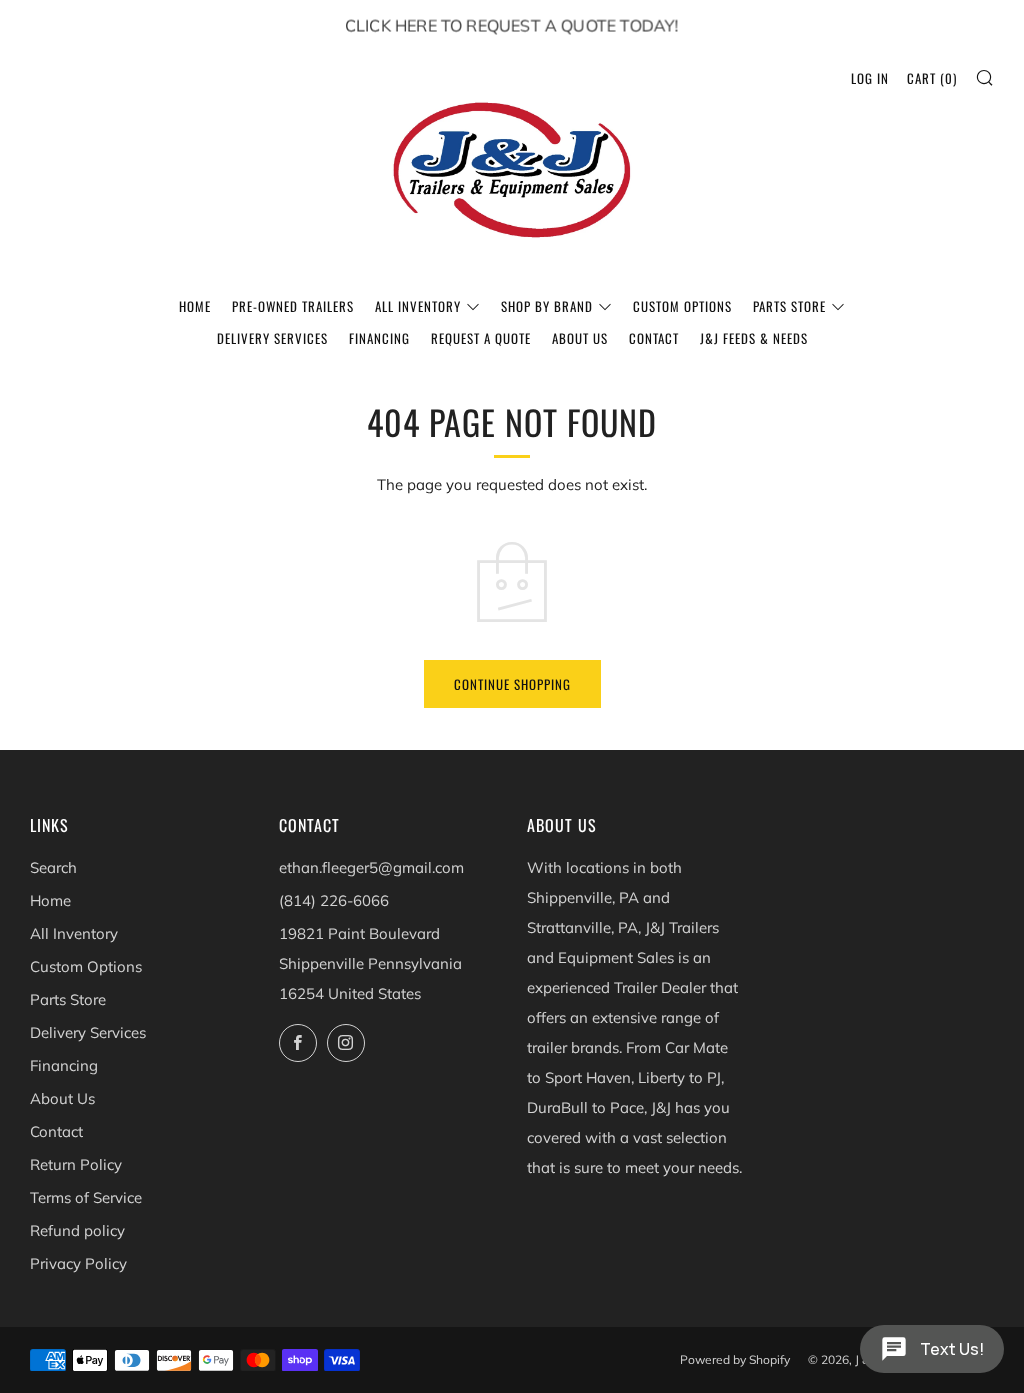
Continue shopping (512, 684)
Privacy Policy (78, 1263)
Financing (379, 338)
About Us (580, 338)
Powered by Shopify (735, 1359)
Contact (654, 338)
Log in (870, 78)
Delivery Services (272, 338)
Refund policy (77, 1230)
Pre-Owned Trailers (293, 306)
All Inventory (418, 306)
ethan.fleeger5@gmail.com (371, 867)
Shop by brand (547, 306)
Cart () (932, 78)
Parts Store (789, 306)
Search (53, 867)
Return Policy (76, 1164)
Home (195, 306)
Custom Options (682, 306)
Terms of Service (86, 1197)
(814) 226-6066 (334, 900)
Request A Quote (481, 338)
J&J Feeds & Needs (754, 338)
